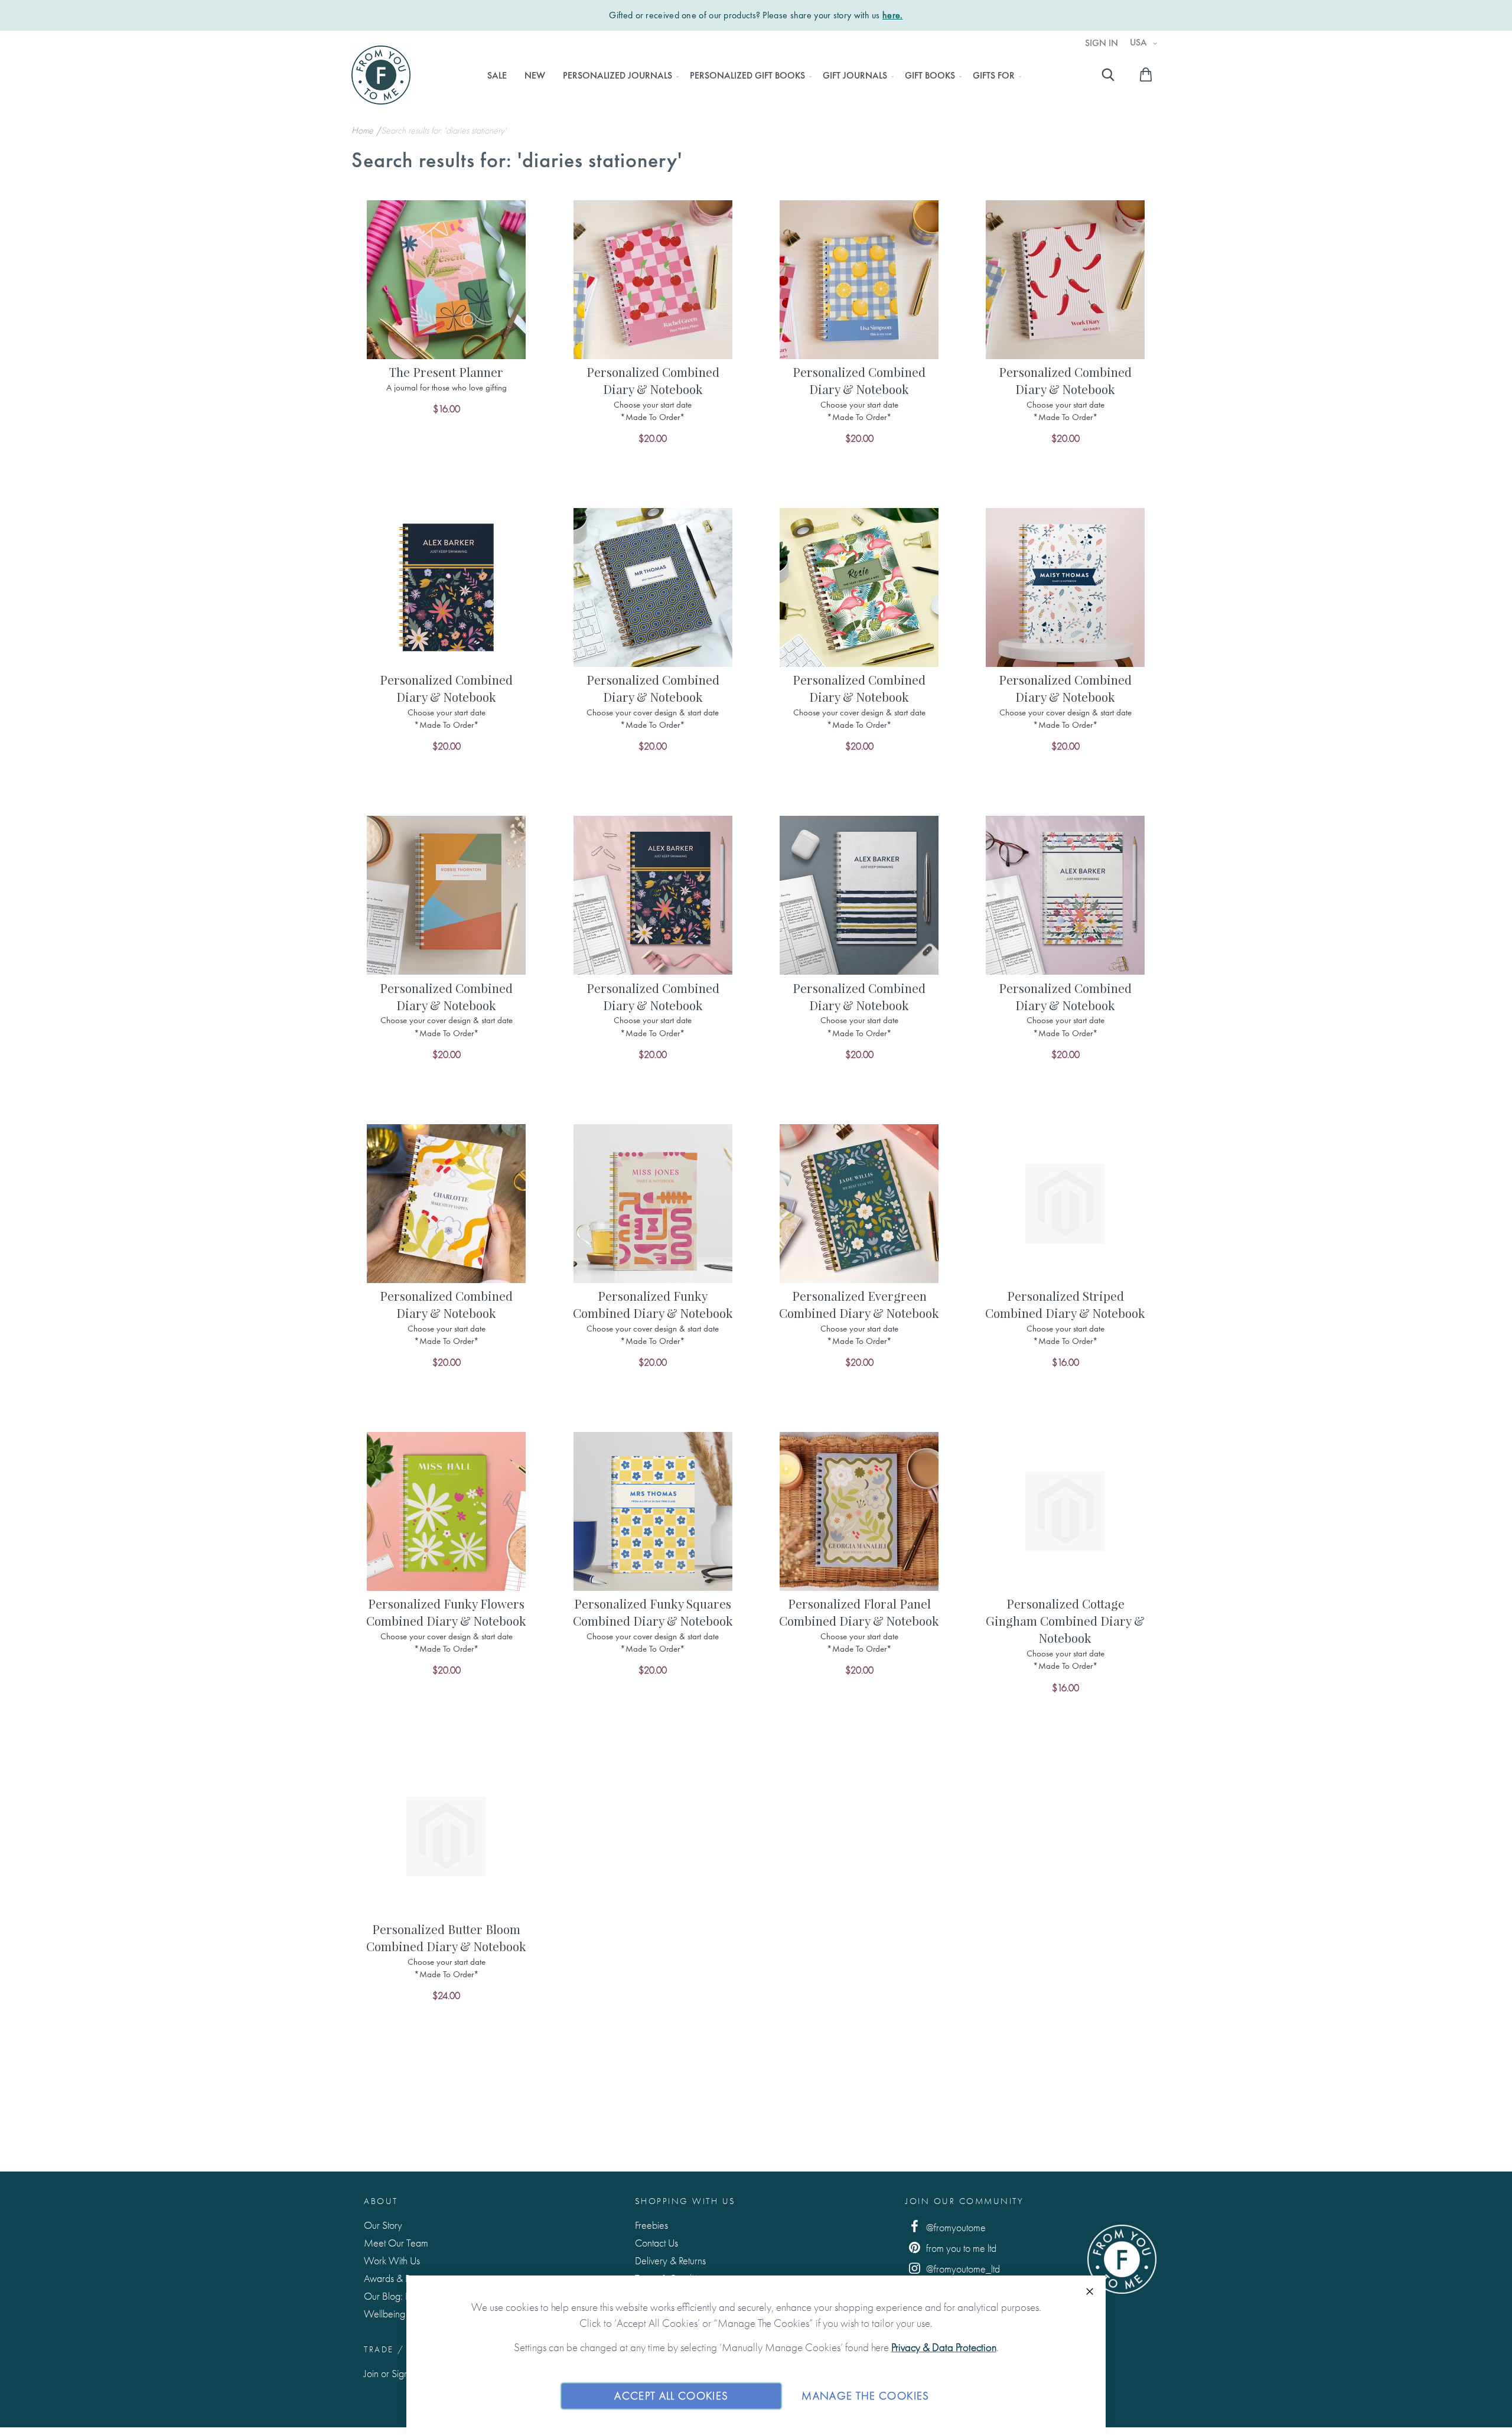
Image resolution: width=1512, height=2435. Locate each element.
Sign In (1102, 43)
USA (1140, 43)
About (381, 2201)
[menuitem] (497, 76)
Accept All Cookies (671, 2396)
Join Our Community (964, 2201)
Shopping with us (685, 2201)
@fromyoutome (955, 2227)
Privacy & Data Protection (944, 2347)
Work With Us (392, 2260)
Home (364, 130)
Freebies (651, 2225)
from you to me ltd (960, 2248)
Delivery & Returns (670, 2260)
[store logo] (381, 75)
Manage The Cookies (865, 2396)
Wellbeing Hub (394, 2314)
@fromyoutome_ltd (962, 2269)
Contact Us (656, 2243)
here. (893, 15)
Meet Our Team (396, 2243)
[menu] (751, 76)
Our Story (383, 2225)
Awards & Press (394, 2278)
